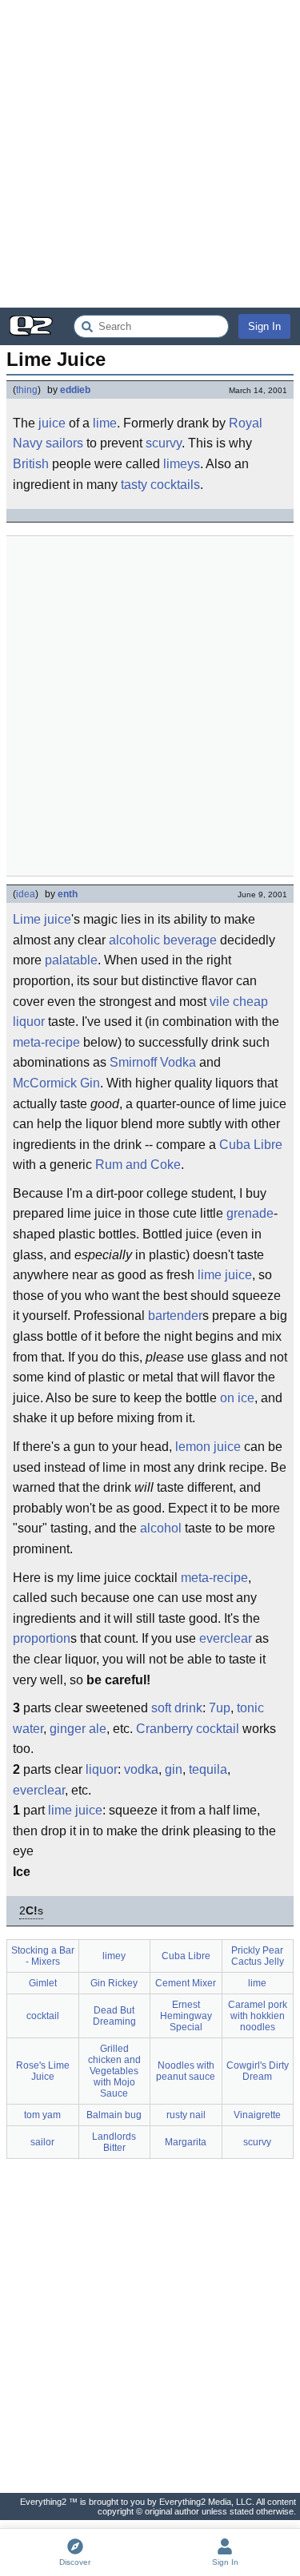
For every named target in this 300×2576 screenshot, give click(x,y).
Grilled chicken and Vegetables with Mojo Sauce (114, 2071)
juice (52, 423)
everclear (226, 1638)
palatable (71, 960)
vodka (141, 1769)
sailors (64, 443)
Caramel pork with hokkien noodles (258, 2016)
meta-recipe (46, 1042)
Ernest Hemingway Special (186, 2016)
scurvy (164, 443)
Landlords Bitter (114, 2142)
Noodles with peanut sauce (186, 2071)
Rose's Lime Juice (43, 2071)
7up (220, 1708)
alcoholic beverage (163, 940)
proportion (42, 1638)
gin (174, 1769)
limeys (182, 464)
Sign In (264, 326)
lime (105, 423)
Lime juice (42, 919)
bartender (175, 1316)
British (31, 464)
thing (27, 390)
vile (220, 1002)
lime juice (225, 1275)
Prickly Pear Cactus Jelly (258, 1956)
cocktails (175, 485)
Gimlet (43, 1983)
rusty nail (186, 2115)
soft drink (177, 1708)
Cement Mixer (186, 1983)
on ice (237, 1398)
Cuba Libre (251, 1145)
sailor (42, 2142)
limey (114, 1956)
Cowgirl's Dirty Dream (258, 2071)
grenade (250, 1213)
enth (68, 894)
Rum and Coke (138, 1165)
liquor (102, 1769)
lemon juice (208, 1447)
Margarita (186, 2142)
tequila (208, 1769)
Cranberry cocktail (188, 1729)
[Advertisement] (150, 154)
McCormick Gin (56, 1083)
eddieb (75, 390)
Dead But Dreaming (114, 2016)
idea (26, 894)
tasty (134, 485)
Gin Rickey (114, 1983)
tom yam (42, 2115)
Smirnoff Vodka (153, 1062)
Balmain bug (114, 2115)
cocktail (43, 2016)
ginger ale (78, 1729)
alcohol (161, 1528)
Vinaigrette (257, 2115)
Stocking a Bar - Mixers (43, 1956)
